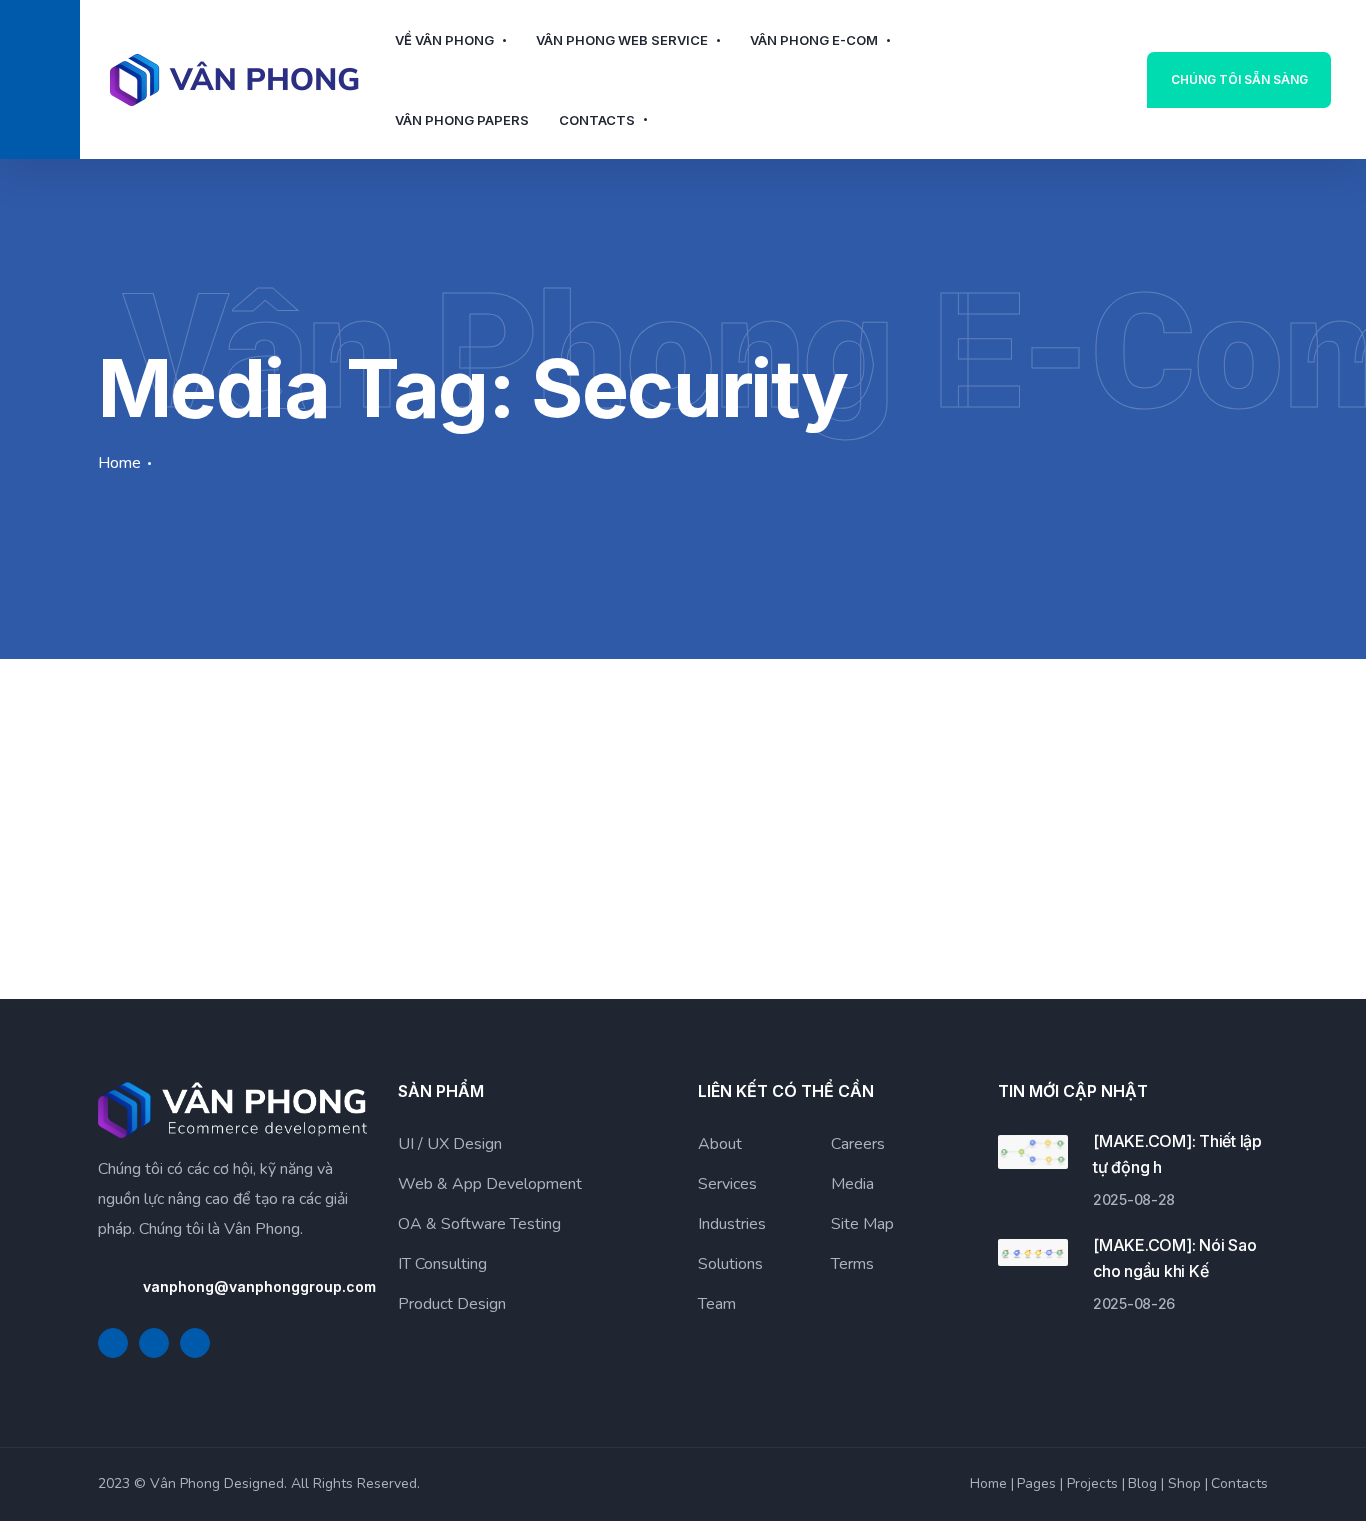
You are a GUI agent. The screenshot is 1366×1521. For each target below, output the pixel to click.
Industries (732, 1224)
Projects (1092, 1483)
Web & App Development (490, 1184)
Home (119, 463)
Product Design (452, 1304)
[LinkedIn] (154, 1343)
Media (852, 1184)
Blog (1142, 1483)
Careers (858, 1144)
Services (727, 1184)
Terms (852, 1264)
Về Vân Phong (444, 40)
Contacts (597, 120)
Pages (1036, 1483)
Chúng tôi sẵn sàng (1239, 79)
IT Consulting (442, 1264)
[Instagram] (195, 1343)
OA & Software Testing (479, 1224)
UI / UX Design (450, 1144)
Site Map (862, 1224)
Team (717, 1304)
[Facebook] (113, 1343)
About (720, 1144)
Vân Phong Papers (462, 120)
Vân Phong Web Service (622, 40)
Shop (1184, 1483)
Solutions (730, 1264)
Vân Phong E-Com (814, 40)
